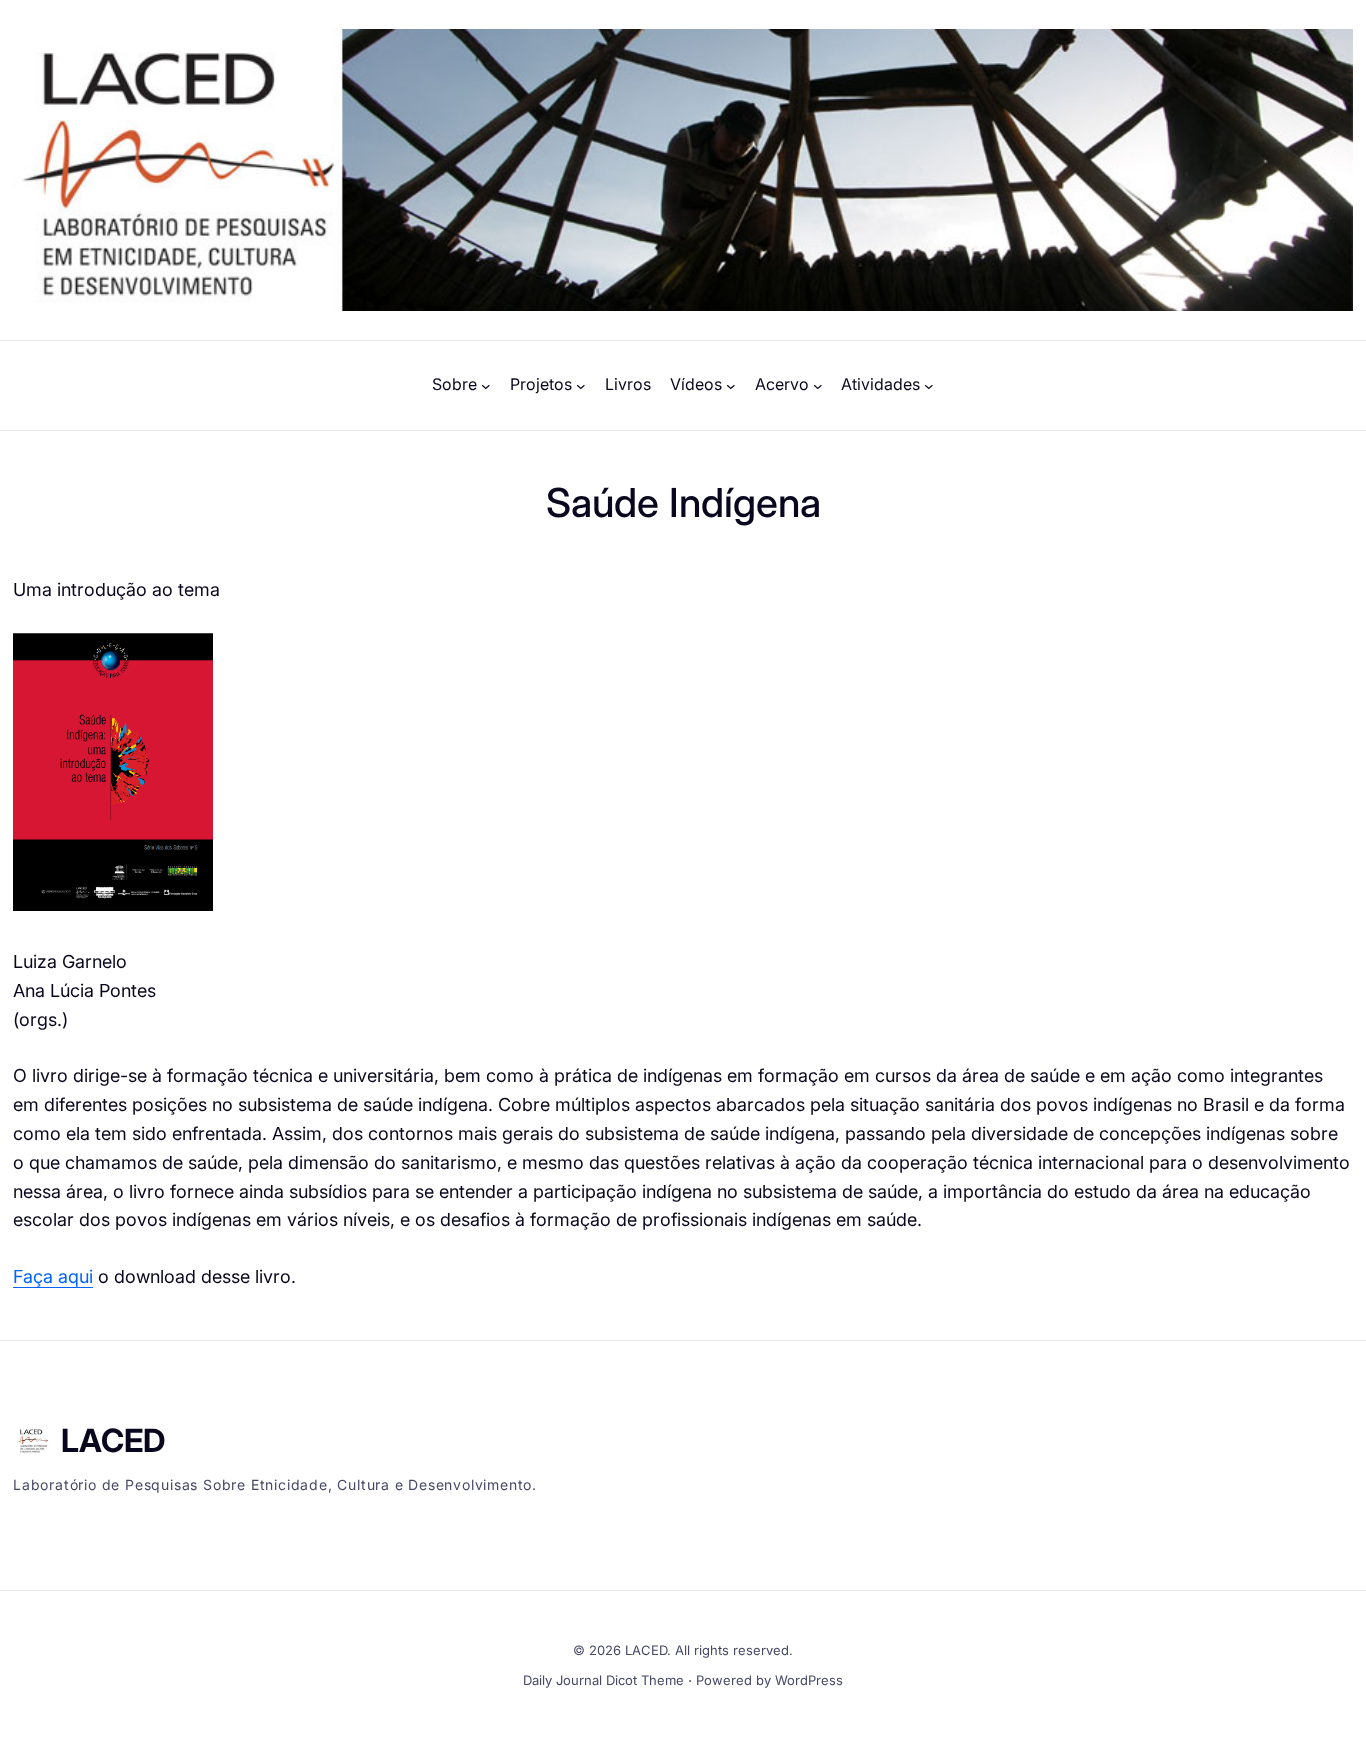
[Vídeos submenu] (731, 385)
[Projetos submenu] (581, 385)
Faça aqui (53, 1276)
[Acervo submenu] (818, 385)
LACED (113, 1440)
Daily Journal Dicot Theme (603, 1680)
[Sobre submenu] (486, 385)
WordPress (809, 1680)
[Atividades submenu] (929, 385)
